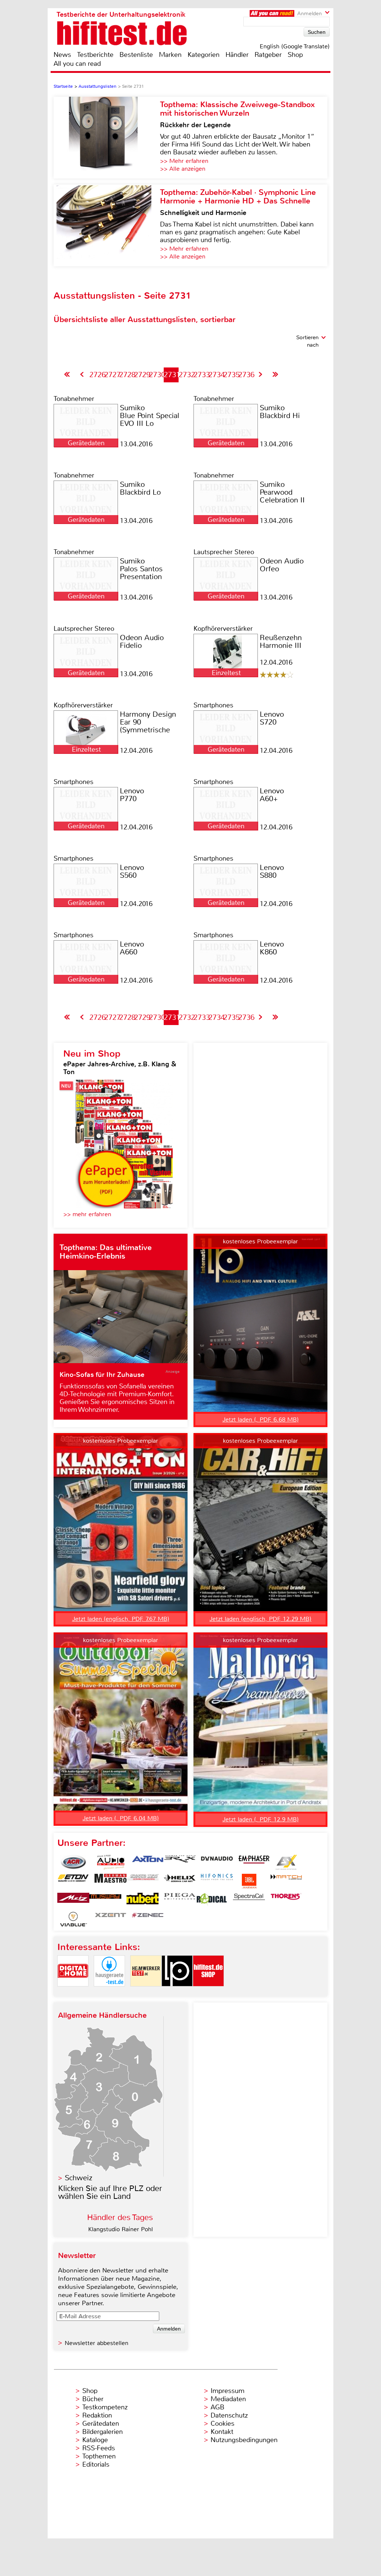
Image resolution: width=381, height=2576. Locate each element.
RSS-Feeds (99, 2448)
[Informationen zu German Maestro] (111, 1881)
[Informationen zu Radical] (212, 1900)
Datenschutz (229, 2415)
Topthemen (99, 2456)
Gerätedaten (101, 2424)
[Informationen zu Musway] (105, 1900)
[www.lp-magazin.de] (177, 1993)
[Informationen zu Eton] (73, 1881)
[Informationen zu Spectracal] (249, 1900)
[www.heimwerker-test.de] (146, 1993)
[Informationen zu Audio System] (111, 1862)
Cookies (222, 2424)
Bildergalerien (103, 2432)
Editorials (96, 2464)
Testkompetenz (105, 2407)
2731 (172, 375)
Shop (295, 55)
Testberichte (95, 55)
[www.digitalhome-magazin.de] (73, 1993)
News (62, 55)
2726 (97, 375)
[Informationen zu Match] (286, 1881)
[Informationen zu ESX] (286, 1862)
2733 (202, 375)
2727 (112, 375)
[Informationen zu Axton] (148, 1862)
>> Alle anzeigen (183, 169)
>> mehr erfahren (87, 1214)
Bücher (93, 2399)
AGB (217, 2407)
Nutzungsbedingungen (244, 2440)
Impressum (228, 2391)
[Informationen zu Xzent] (111, 1919)
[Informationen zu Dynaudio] (217, 1862)
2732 (187, 375)
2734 (217, 375)
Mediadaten (228, 2399)
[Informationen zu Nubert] (143, 1900)
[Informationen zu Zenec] (148, 1919)
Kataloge (95, 2440)
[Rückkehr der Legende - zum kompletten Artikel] (107, 138)
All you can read (77, 64)
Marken (170, 55)
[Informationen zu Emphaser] (254, 1862)
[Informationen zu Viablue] (73, 1919)
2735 (231, 375)
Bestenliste (136, 55)
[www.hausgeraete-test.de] (109, 1993)
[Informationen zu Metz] (73, 1900)
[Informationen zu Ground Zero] (143, 1881)
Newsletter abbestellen (97, 2343)
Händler (237, 55)
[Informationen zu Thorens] (286, 1900)
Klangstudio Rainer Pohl (121, 2229)
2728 (127, 375)
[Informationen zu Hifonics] (217, 1881)
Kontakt (222, 2432)
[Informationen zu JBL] (249, 1881)
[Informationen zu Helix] (180, 1881)
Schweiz (79, 2178)
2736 (246, 375)
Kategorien (204, 55)
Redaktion (97, 2415)
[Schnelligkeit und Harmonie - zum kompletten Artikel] (107, 225)
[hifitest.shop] (208, 1993)
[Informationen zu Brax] (180, 1862)
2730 (157, 375)
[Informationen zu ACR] (73, 1862)
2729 (142, 375)
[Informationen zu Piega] (180, 1900)
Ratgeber (268, 55)
